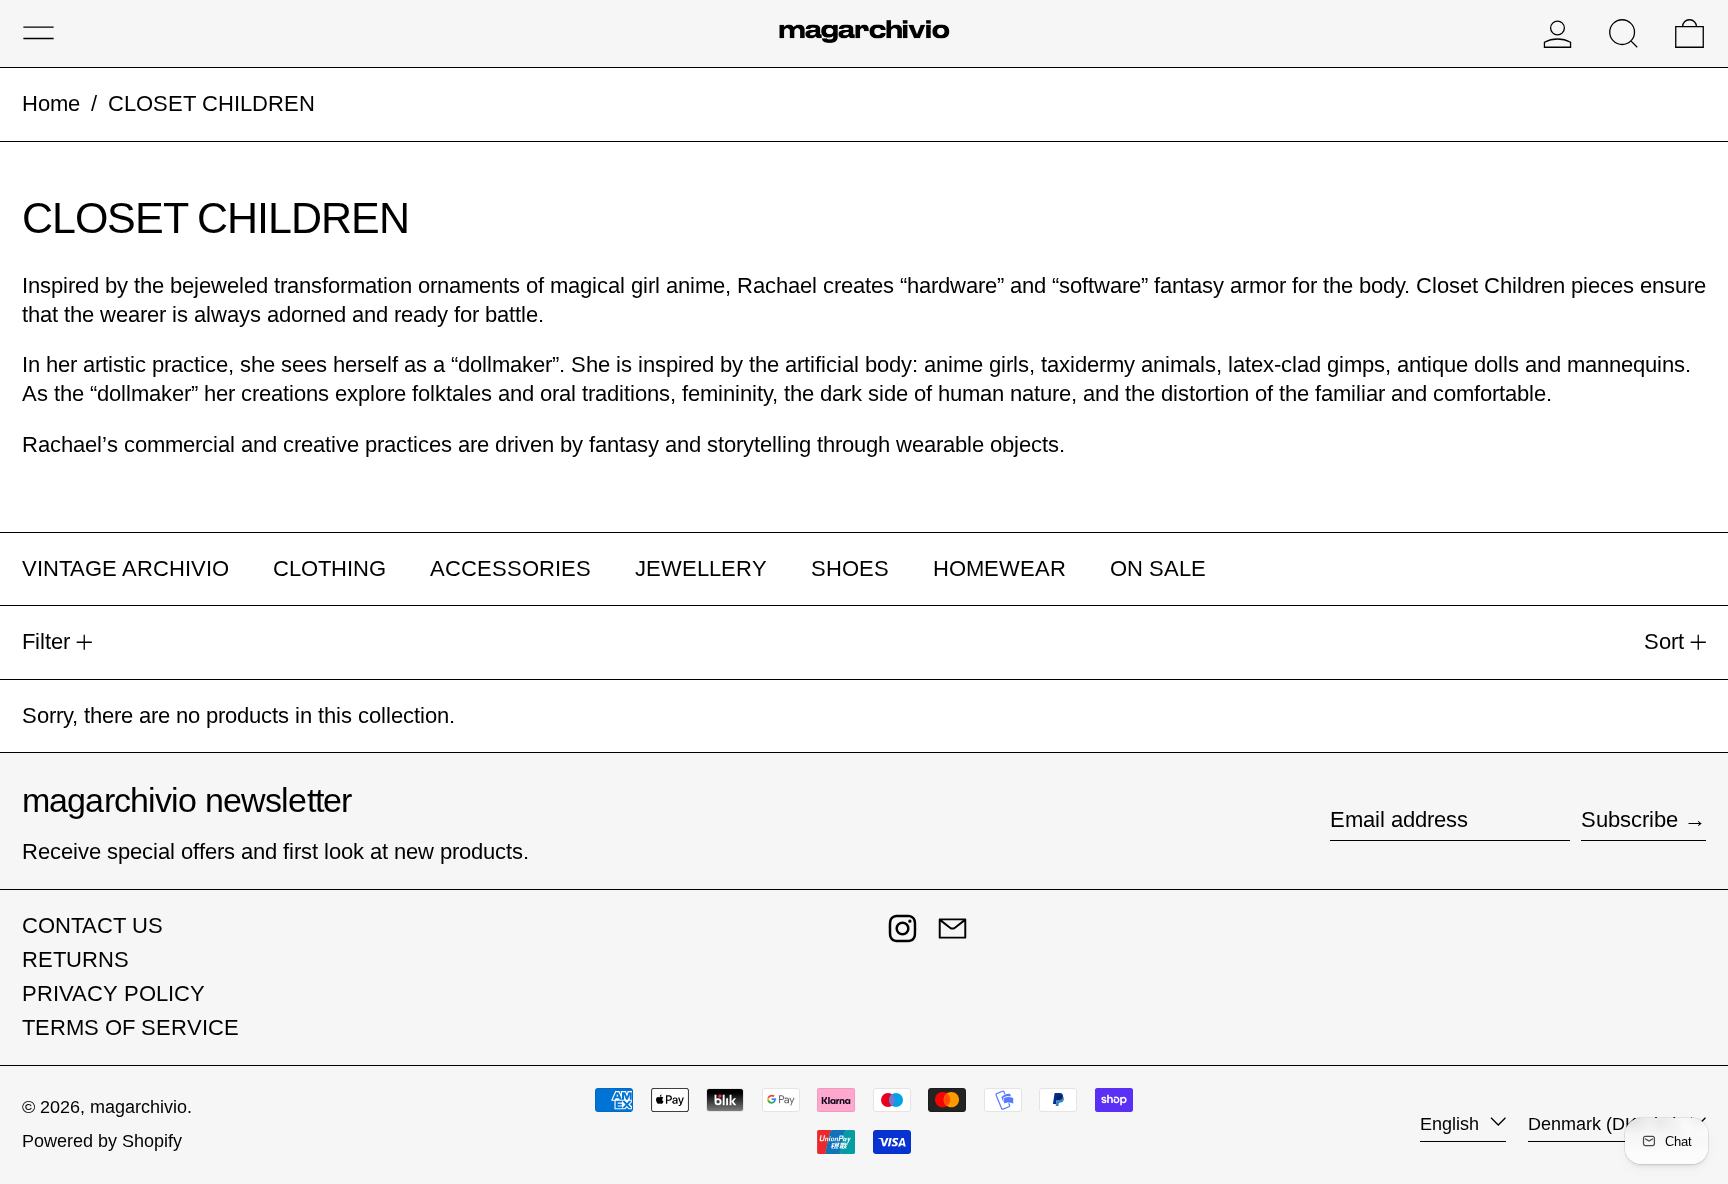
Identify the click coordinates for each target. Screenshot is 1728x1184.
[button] (1623, 33)
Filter (46, 641)
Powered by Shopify (102, 1141)
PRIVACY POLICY (113, 993)
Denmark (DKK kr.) (1606, 1124)
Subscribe (1629, 819)
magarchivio (138, 1107)
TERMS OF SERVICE (130, 1027)
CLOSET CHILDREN (211, 103)
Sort (1664, 641)
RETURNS (75, 959)
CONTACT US (92, 925)
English (1452, 1124)
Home (51, 103)
